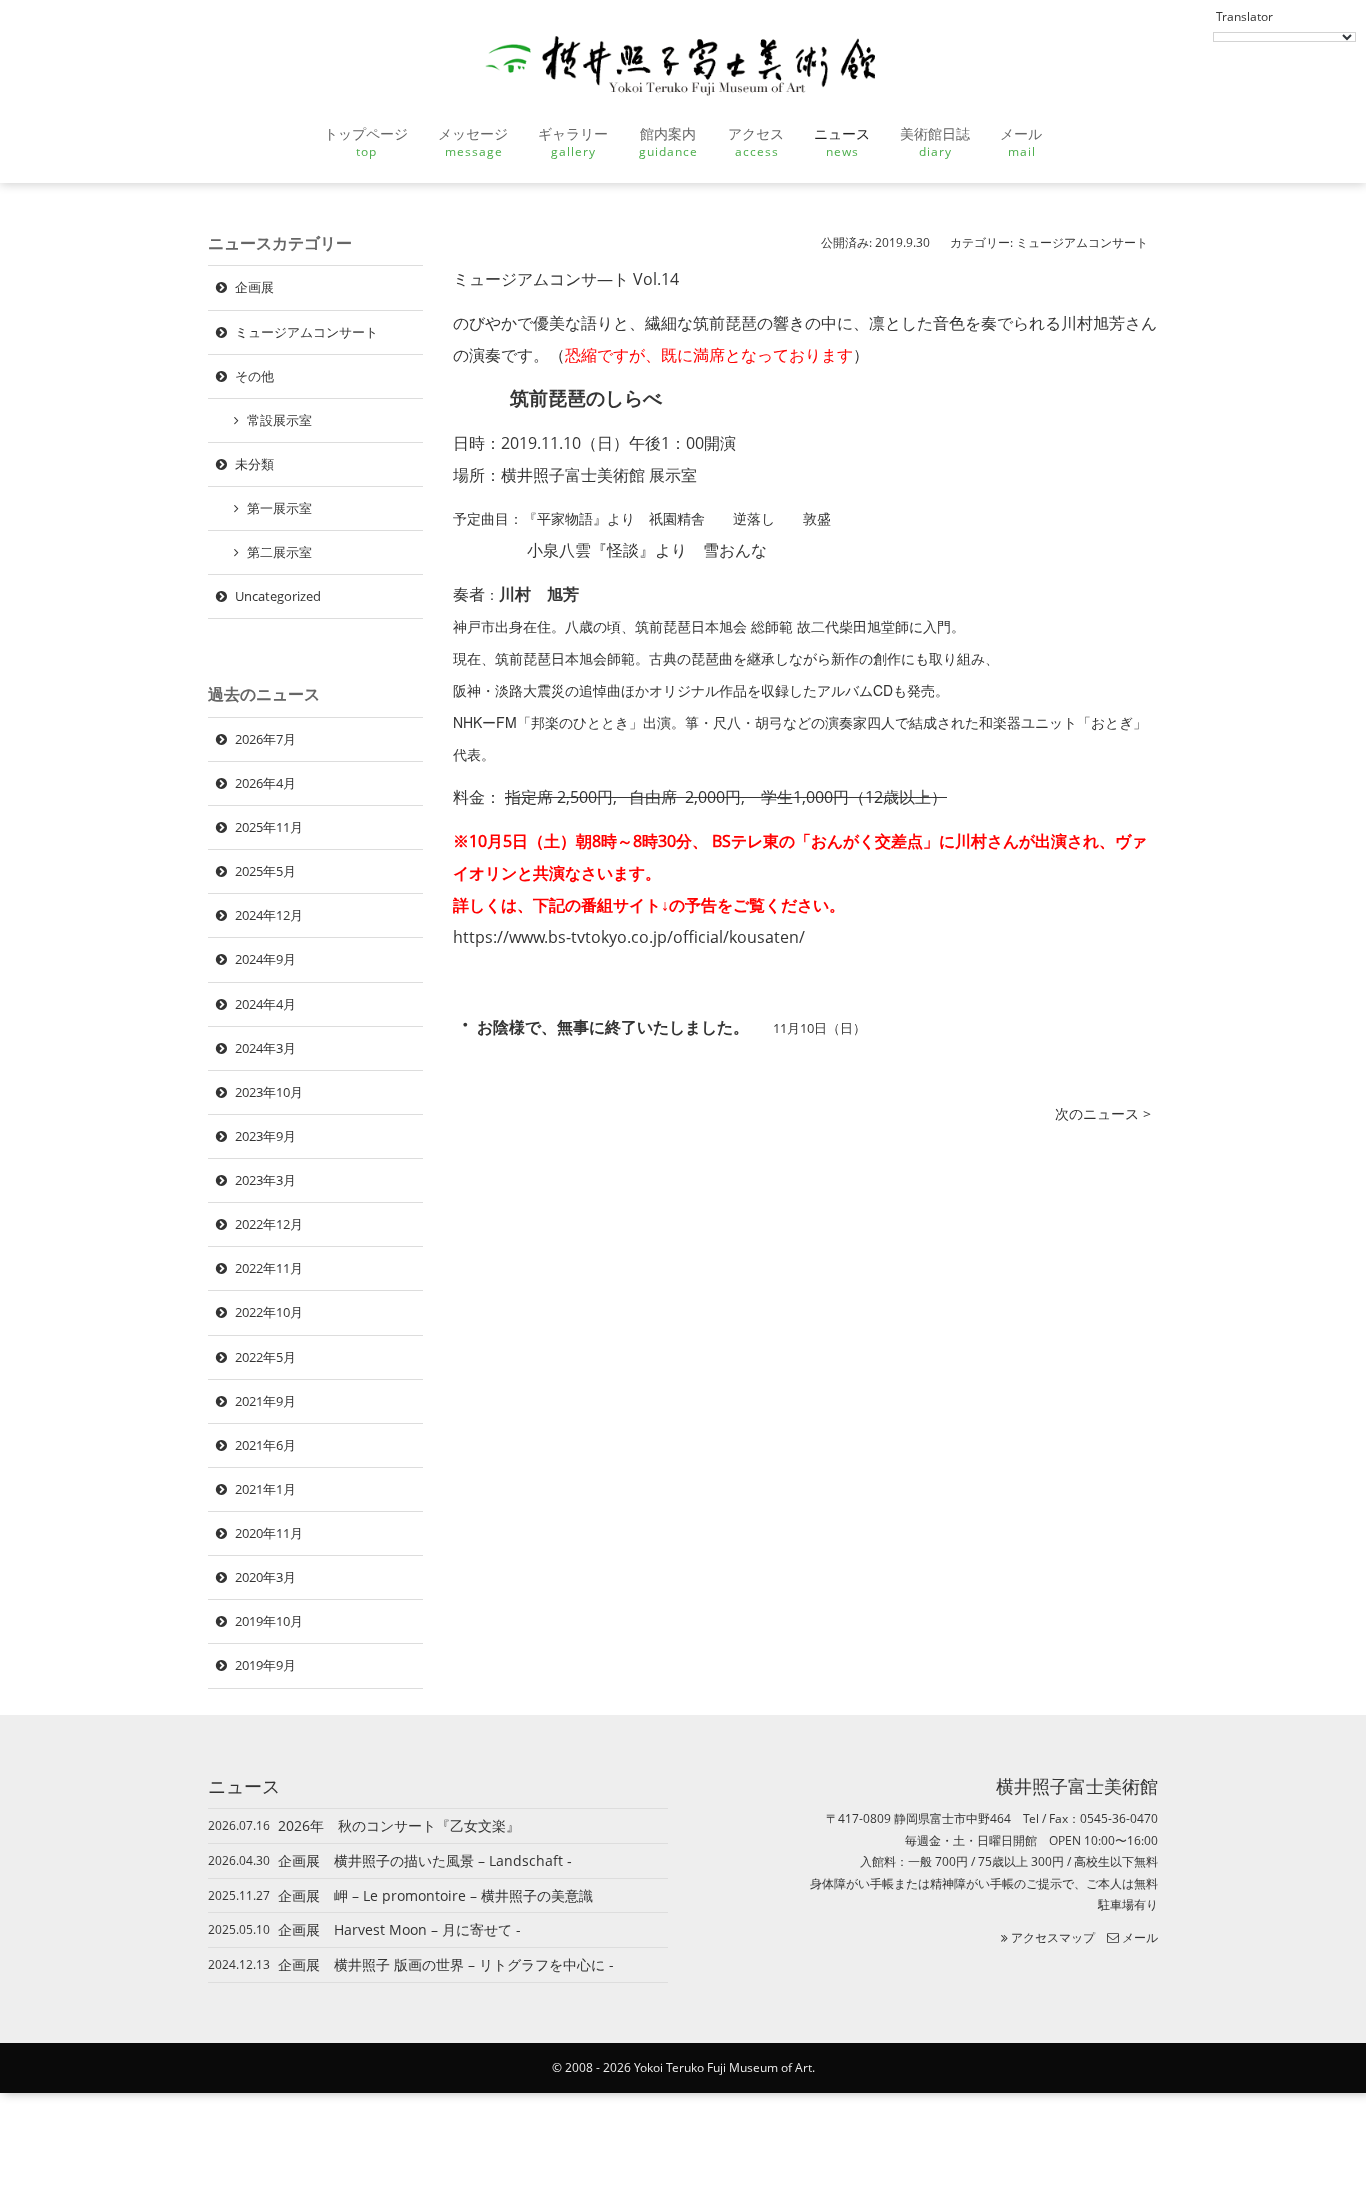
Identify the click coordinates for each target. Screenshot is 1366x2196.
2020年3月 (265, 1577)
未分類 (254, 464)
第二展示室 (279, 552)
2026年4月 (265, 783)
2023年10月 (269, 1092)
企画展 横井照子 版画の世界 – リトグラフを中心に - (453, 1964)
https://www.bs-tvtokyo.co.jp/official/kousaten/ (629, 937)
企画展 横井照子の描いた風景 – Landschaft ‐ (425, 1860)
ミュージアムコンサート (1082, 242)
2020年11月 (269, 1533)
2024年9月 (265, 959)
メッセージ (473, 142)
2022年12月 (269, 1224)
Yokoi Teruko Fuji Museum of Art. (724, 2067)
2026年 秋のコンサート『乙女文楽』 (399, 1825)
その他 (254, 376)
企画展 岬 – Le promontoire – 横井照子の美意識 (435, 1895)
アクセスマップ (1051, 1937)
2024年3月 (265, 1048)
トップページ (366, 142)
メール (1021, 142)
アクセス (756, 142)
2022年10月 (269, 1312)
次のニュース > (1103, 1113)
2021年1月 (265, 1489)
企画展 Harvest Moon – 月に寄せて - (406, 1929)
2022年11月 (269, 1268)
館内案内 (668, 142)
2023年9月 (265, 1136)
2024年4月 (265, 1004)
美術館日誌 (935, 142)
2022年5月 (265, 1357)
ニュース (842, 142)
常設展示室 (279, 420)
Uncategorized (278, 596)
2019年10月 (269, 1621)
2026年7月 (265, 739)
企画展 (254, 287)
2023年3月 (265, 1180)
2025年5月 (265, 871)
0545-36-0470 (1119, 1818)
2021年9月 (265, 1401)
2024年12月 (269, 915)
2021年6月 (265, 1445)
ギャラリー (573, 142)
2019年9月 (265, 1665)
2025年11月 (269, 827)
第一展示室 (279, 508)
